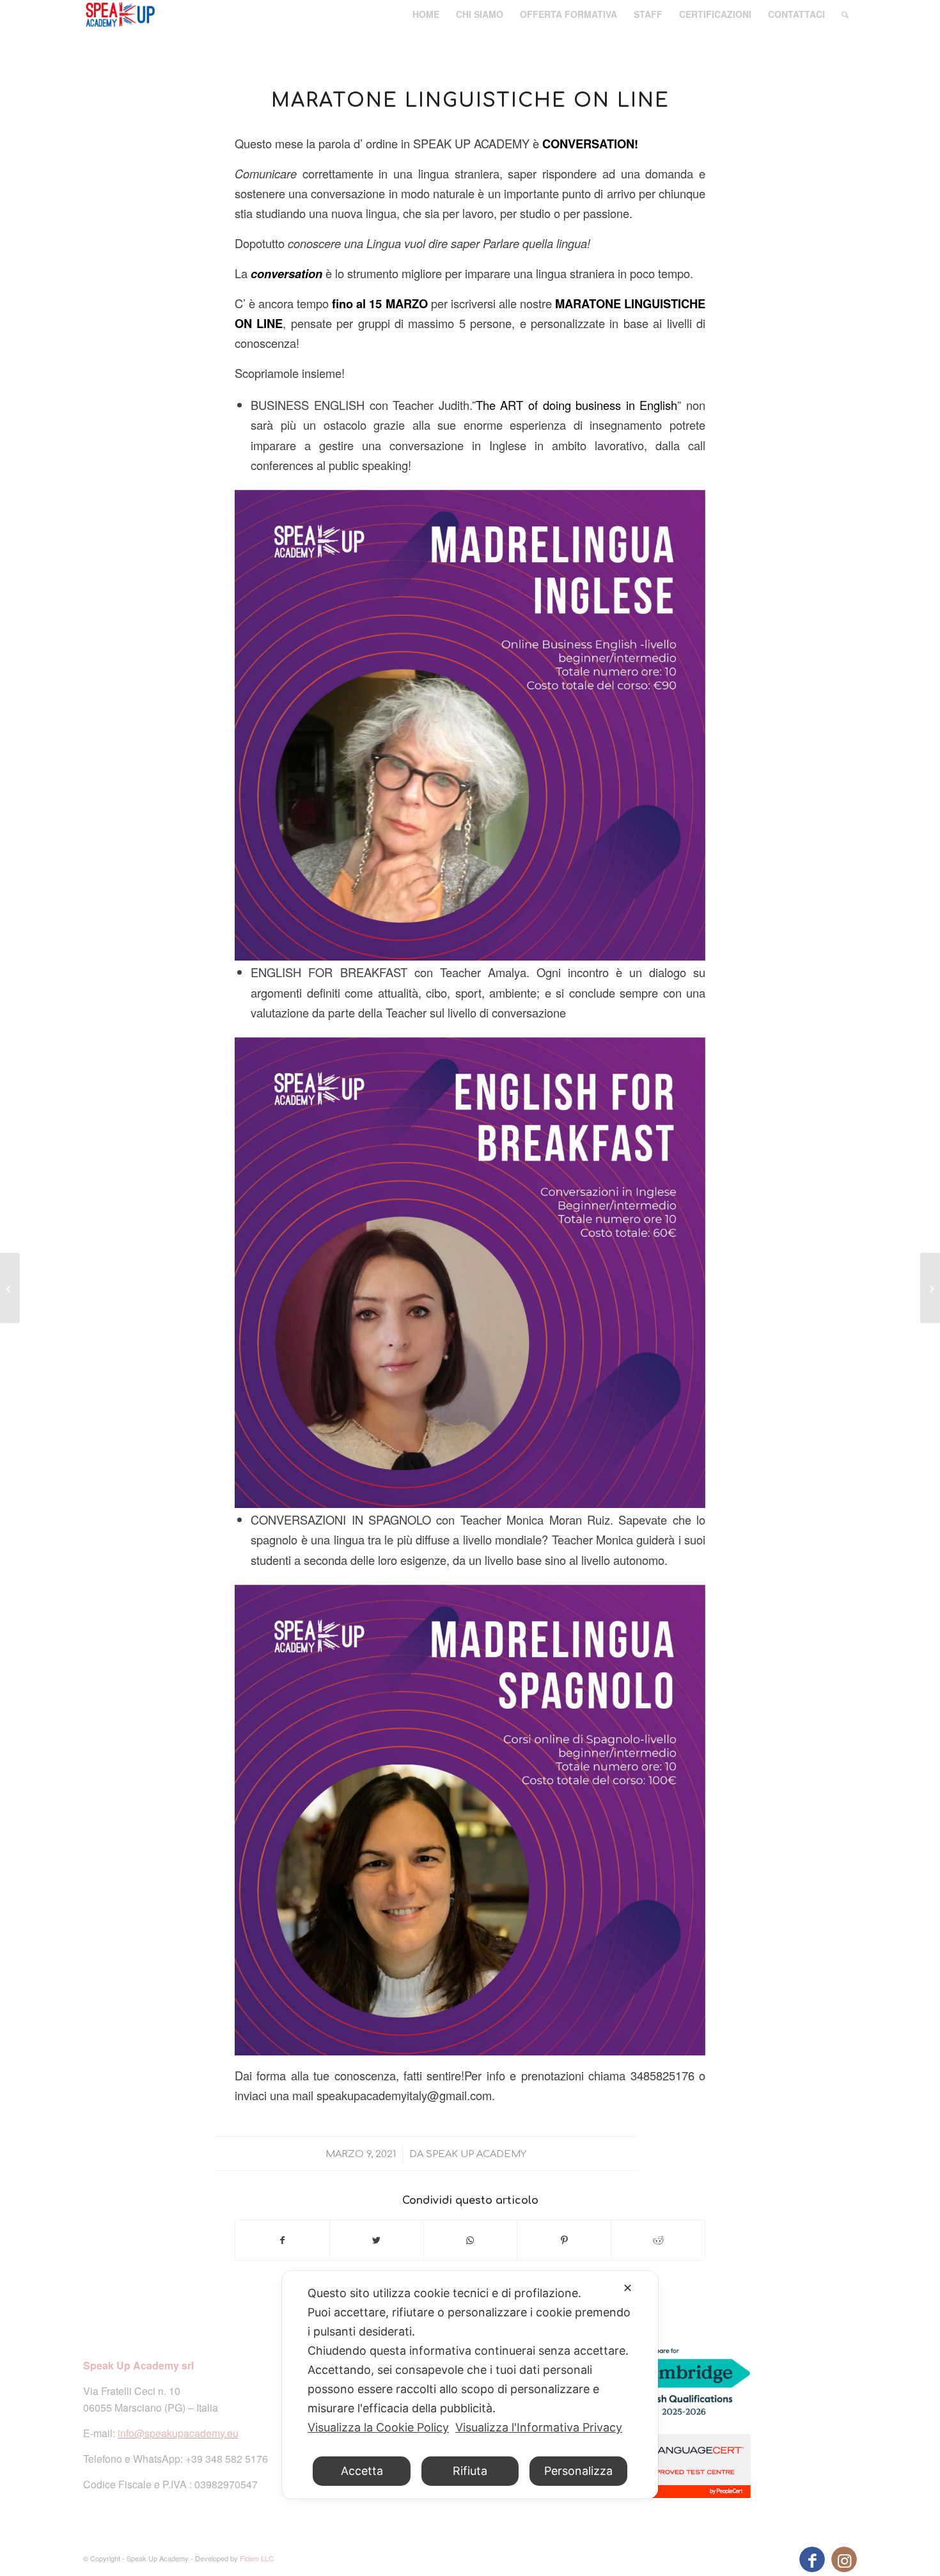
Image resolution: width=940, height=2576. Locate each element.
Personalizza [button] (578, 2471)
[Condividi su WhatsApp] (471, 2240)
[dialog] (470, 2385)
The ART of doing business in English (577, 405)
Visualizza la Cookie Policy (378, 2427)
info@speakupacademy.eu (178, 2433)
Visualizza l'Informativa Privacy (539, 2427)
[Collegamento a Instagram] (844, 2559)
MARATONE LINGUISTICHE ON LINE (470, 101)
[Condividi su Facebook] (282, 2240)
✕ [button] (628, 2288)
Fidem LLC (257, 2558)
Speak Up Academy (476, 2154)
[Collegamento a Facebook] (812, 2559)
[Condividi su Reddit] (658, 2240)
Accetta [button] (362, 2471)
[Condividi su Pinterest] (564, 2240)
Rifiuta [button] (470, 2471)
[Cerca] (845, 14)
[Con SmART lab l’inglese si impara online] (10, 1288)
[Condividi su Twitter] (377, 2240)
